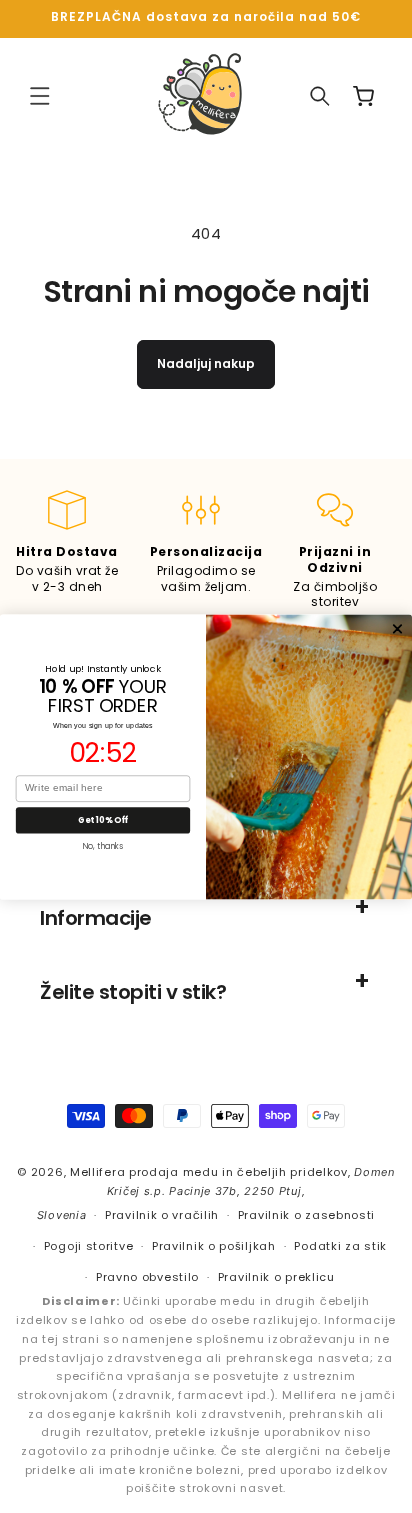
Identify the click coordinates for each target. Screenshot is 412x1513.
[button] (40, 96)
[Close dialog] (397, 628)
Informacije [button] (96, 918)
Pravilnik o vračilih (162, 1215)
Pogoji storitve (89, 1246)
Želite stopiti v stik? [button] (133, 992)
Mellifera (97, 1172)
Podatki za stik (340, 1246)
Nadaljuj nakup (206, 363)
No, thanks (103, 845)
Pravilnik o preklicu (276, 1277)
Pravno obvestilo (147, 1277)
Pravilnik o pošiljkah (214, 1246)
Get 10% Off (103, 819)
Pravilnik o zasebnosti (306, 1215)
